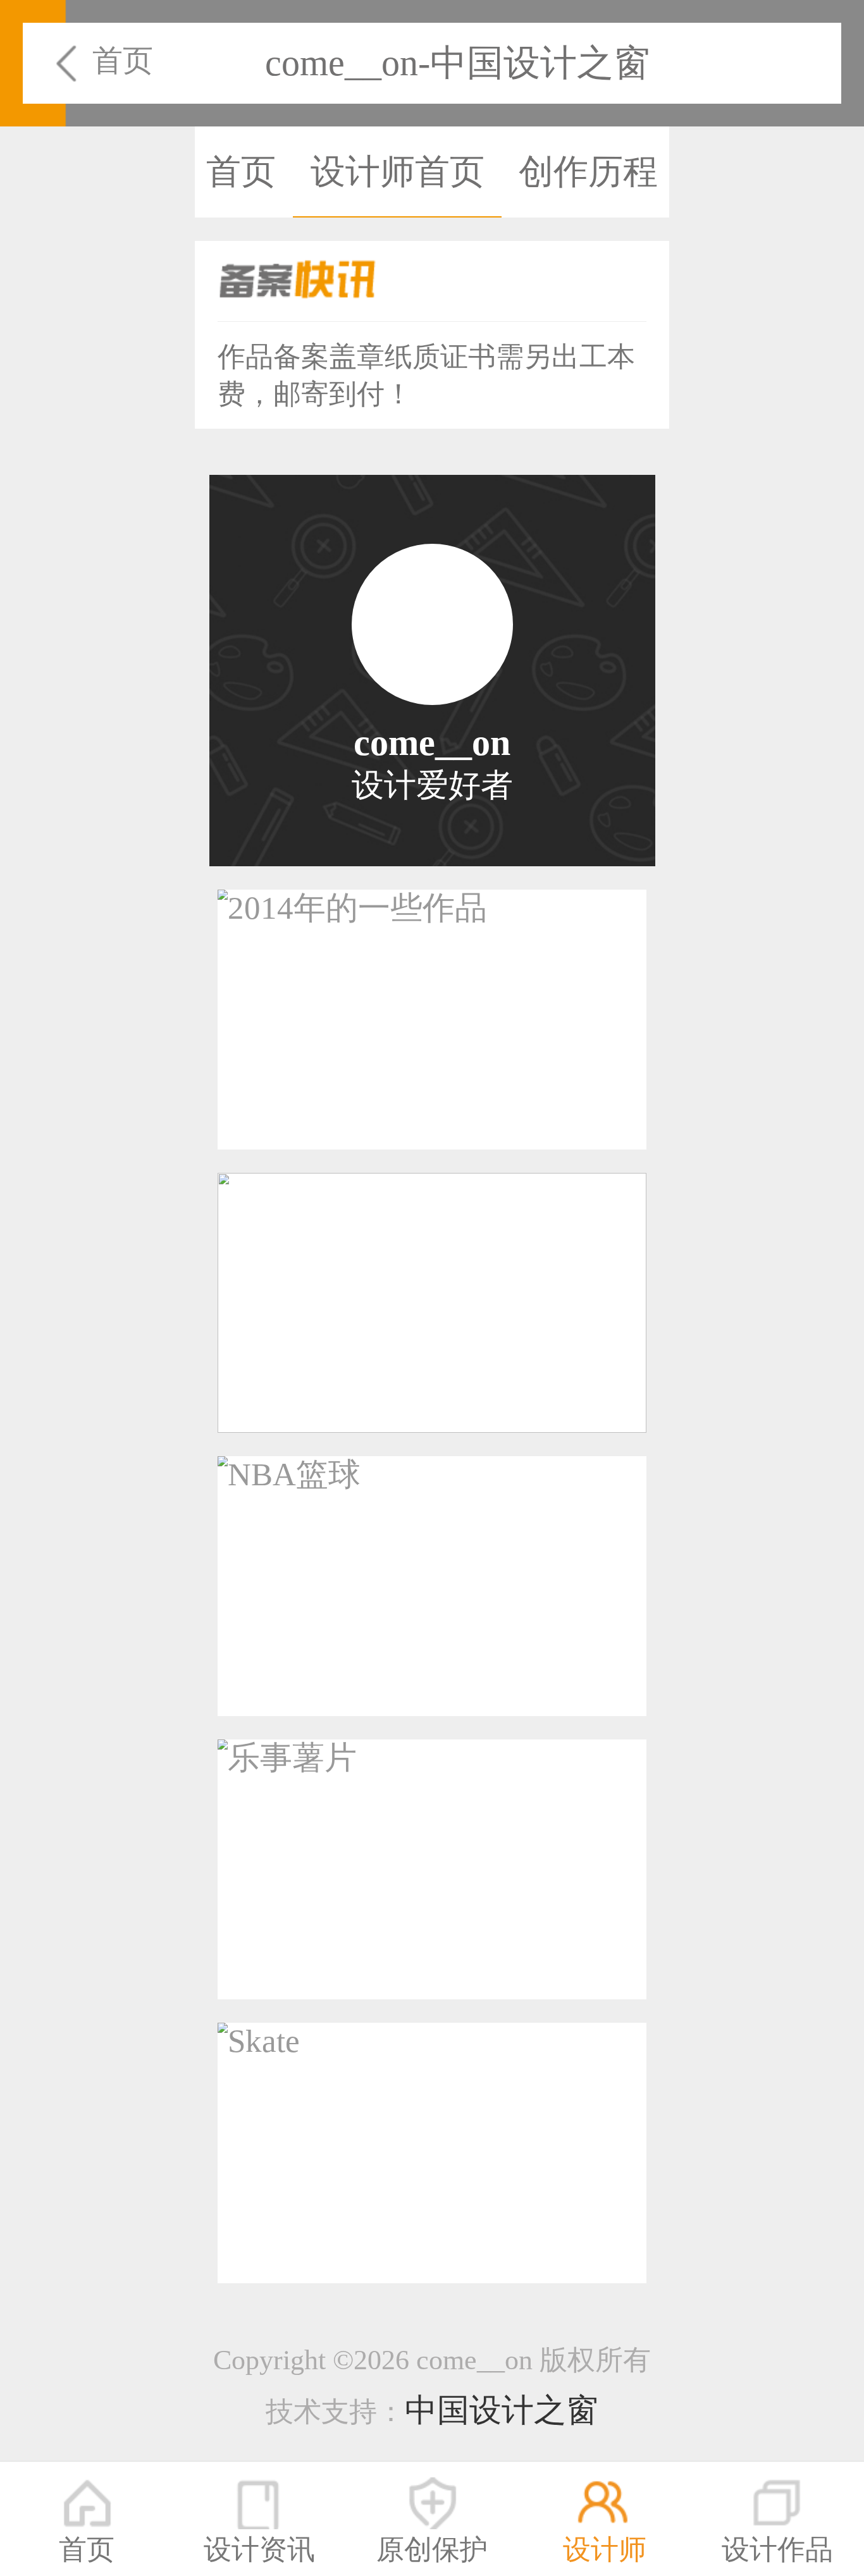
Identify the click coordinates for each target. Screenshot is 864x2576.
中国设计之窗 (502, 2410)
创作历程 (588, 172)
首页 (123, 60)
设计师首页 (398, 172)
